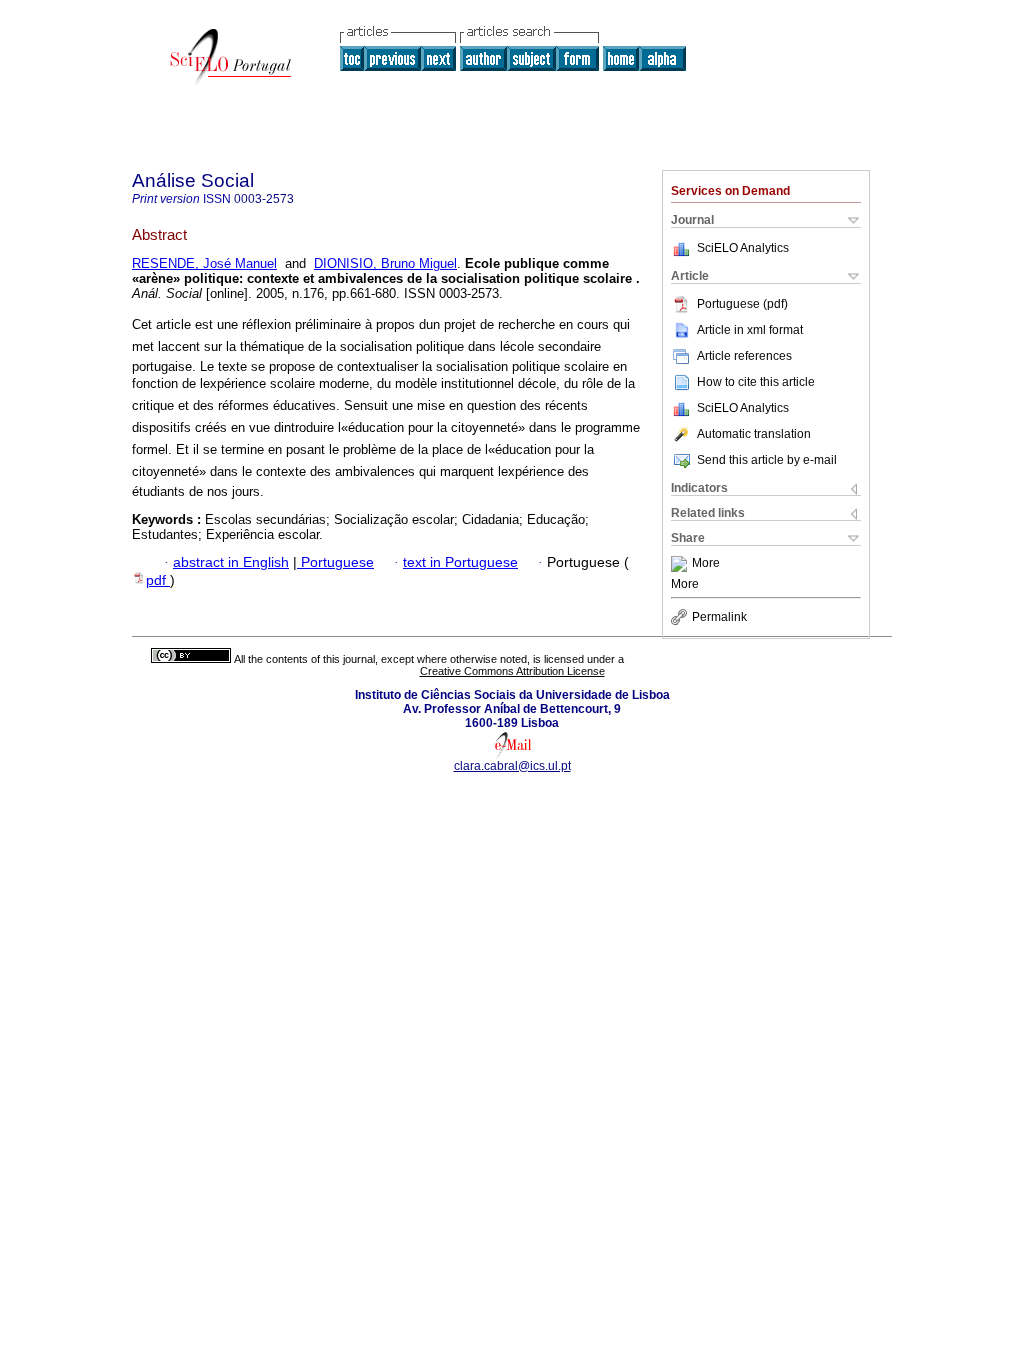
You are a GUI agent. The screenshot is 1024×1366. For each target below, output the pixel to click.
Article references (744, 356)
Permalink (719, 617)
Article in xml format (750, 330)
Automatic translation (754, 434)
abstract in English (231, 562)
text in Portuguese (460, 562)
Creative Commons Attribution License (512, 671)
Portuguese (335, 562)
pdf (158, 580)
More (706, 564)
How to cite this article (756, 382)
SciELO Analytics (743, 248)
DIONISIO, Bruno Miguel (385, 263)
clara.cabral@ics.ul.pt (512, 766)
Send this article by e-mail (767, 460)
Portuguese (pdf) (742, 304)
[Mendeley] (681, 564)
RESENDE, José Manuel (204, 263)
